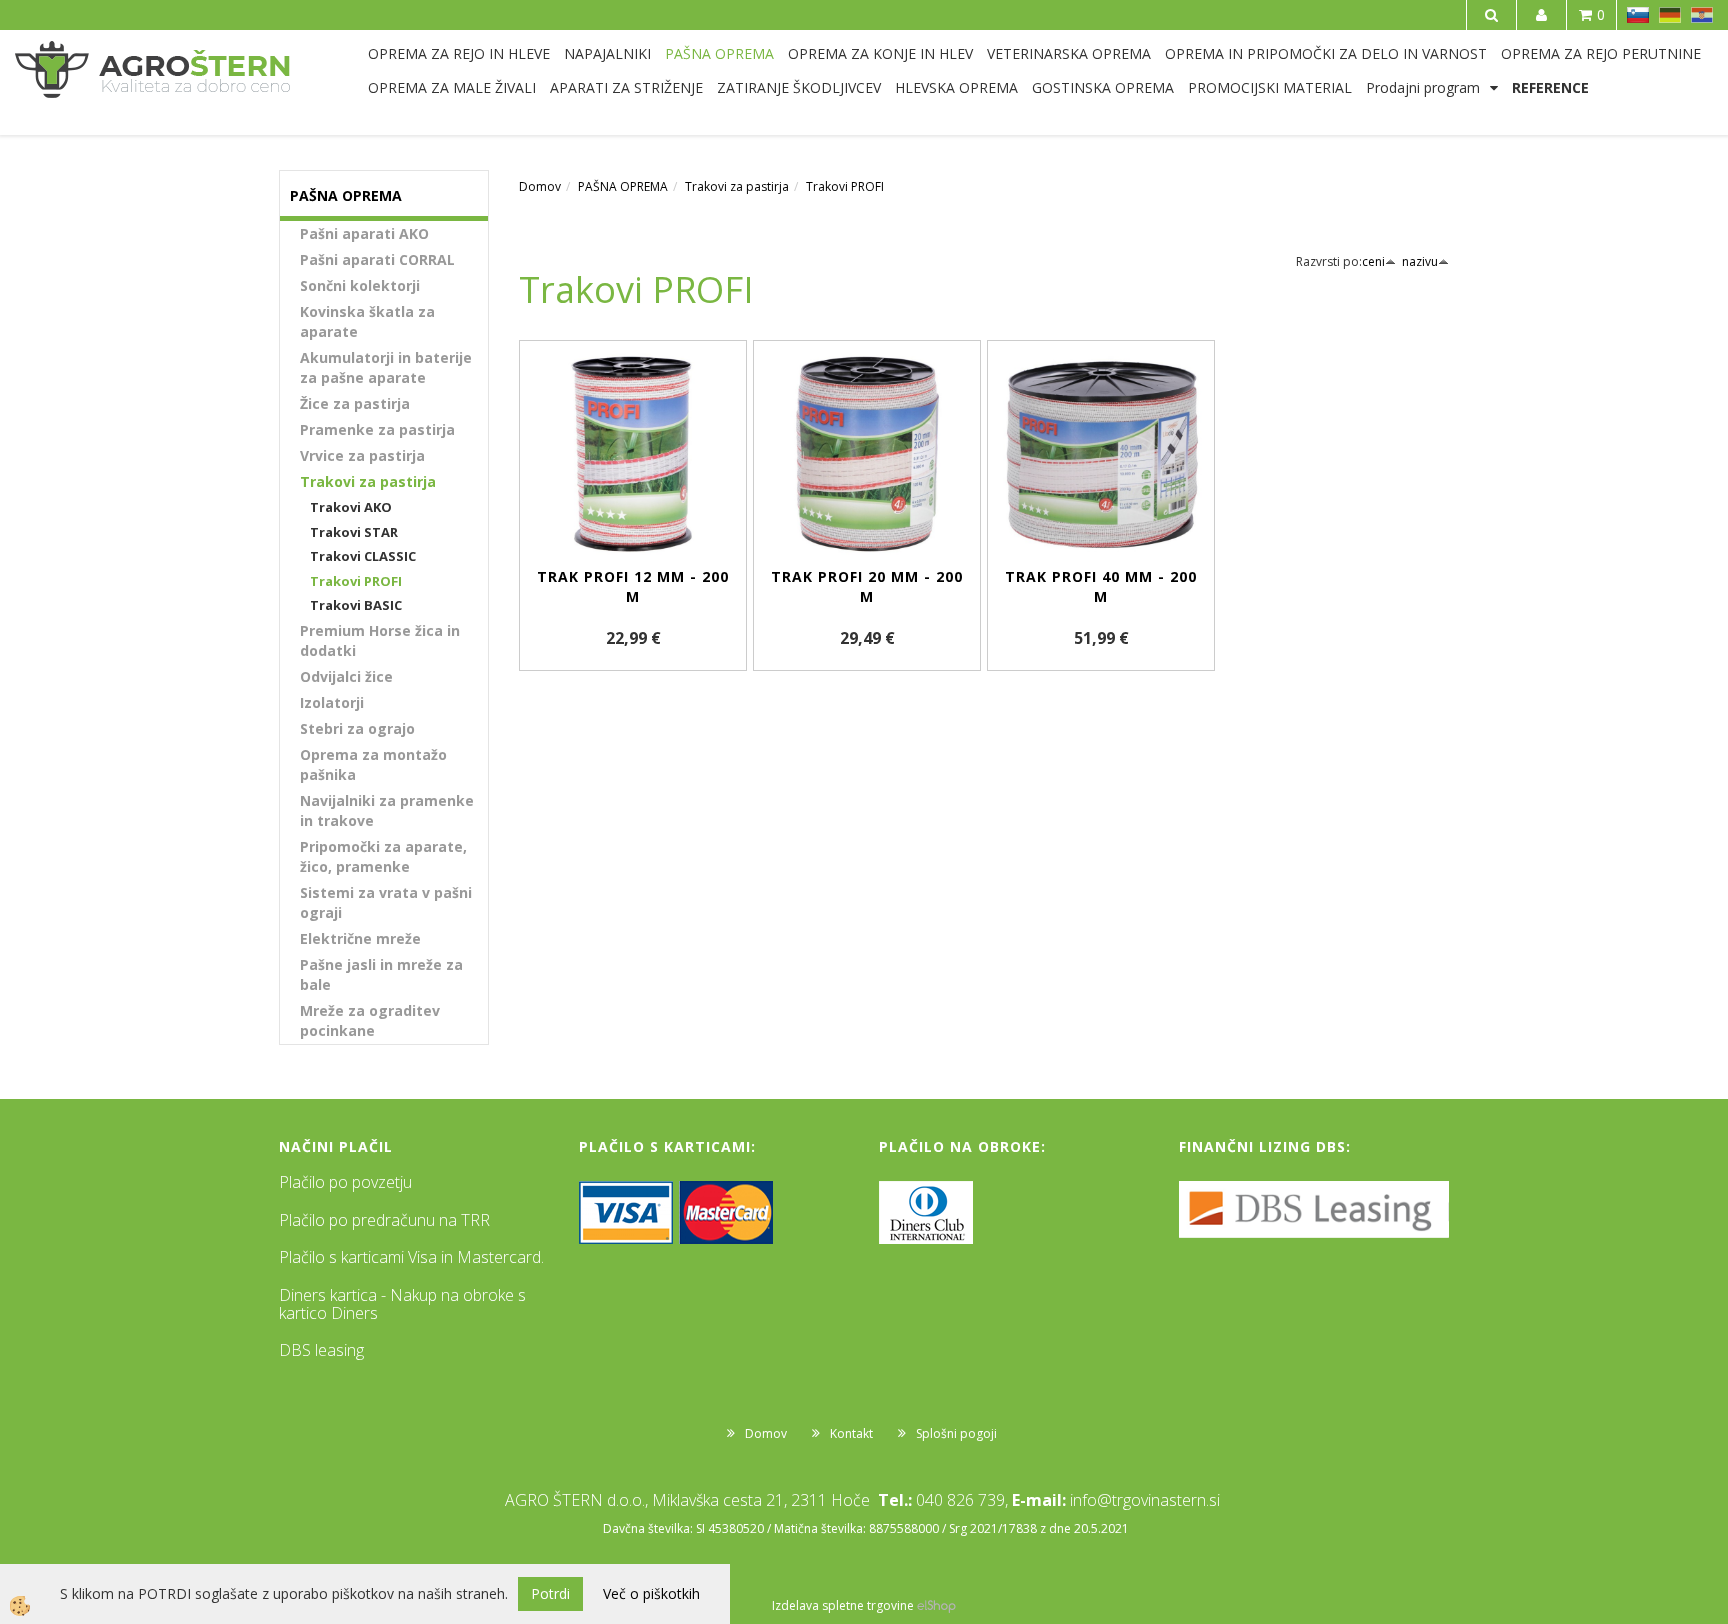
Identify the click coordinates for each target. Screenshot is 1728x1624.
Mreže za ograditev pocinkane (370, 1020)
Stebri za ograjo (357, 728)
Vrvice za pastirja (362, 455)
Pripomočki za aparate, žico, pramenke (383, 856)
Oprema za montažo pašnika (373, 764)
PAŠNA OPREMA (719, 53)
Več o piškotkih (651, 1593)
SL (1638, 15)
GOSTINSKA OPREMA (1103, 87)
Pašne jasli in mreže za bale (381, 974)
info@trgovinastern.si (1145, 1500)
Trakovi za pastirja (368, 481)
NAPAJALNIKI (607, 53)
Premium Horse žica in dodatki (380, 640)
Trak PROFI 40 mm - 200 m (1101, 586)
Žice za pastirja (355, 403)
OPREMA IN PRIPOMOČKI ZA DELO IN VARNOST (1326, 53)
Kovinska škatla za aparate (367, 321)
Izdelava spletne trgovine (843, 1605)
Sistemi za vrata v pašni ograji (386, 902)
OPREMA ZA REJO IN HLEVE (459, 53)
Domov (540, 186)
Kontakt (851, 1433)
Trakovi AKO (351, 507)
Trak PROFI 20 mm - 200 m (867, 586)
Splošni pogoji (956, 1433)
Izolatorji (332, 702)
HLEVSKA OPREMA (956, 87)
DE (1670, 15)
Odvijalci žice (346, 676)
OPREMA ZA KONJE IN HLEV (880, 53)
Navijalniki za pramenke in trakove (387, 810)
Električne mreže (360, 938)
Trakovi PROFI (356, 581)
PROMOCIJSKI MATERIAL (1270, 87)
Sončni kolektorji (360, 285)
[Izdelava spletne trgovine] (936, 1605)
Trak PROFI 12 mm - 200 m (633, 586)
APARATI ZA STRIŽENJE (626, 87)
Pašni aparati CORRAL (377, 259)
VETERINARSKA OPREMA (1069, 53)
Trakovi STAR (354, 532)
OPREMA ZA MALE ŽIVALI (452, 87)
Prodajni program (1423, 87)
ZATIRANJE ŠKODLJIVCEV (799, 87)
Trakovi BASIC (356, 605)
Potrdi (550, 1593)
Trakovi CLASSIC (363, 556)
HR (1702, 15)
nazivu (1420, 261)
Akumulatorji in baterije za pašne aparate (386, 367)
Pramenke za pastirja (377, 429)
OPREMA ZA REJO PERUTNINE (1601, 53)
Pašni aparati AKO (364, 233)
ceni (1373, 261)
